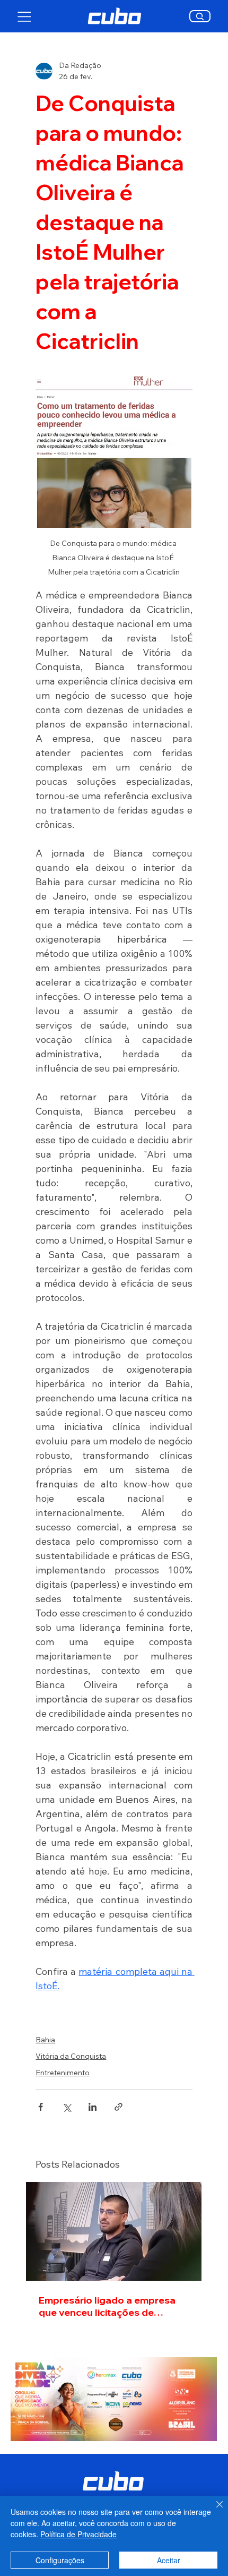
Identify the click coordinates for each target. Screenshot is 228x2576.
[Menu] (25, 16)
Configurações (60, 2560)
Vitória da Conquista (71, 2056)
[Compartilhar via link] (119, 2107)
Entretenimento (63, 2073)
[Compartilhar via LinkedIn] (93, 2107)
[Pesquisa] (200, 16)
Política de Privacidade (78, 2534)
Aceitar (169, 2560)
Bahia (45, 2040)
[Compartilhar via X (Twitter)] (67, 2107)
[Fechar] (213, 2511)
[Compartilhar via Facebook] (41, 2107)
